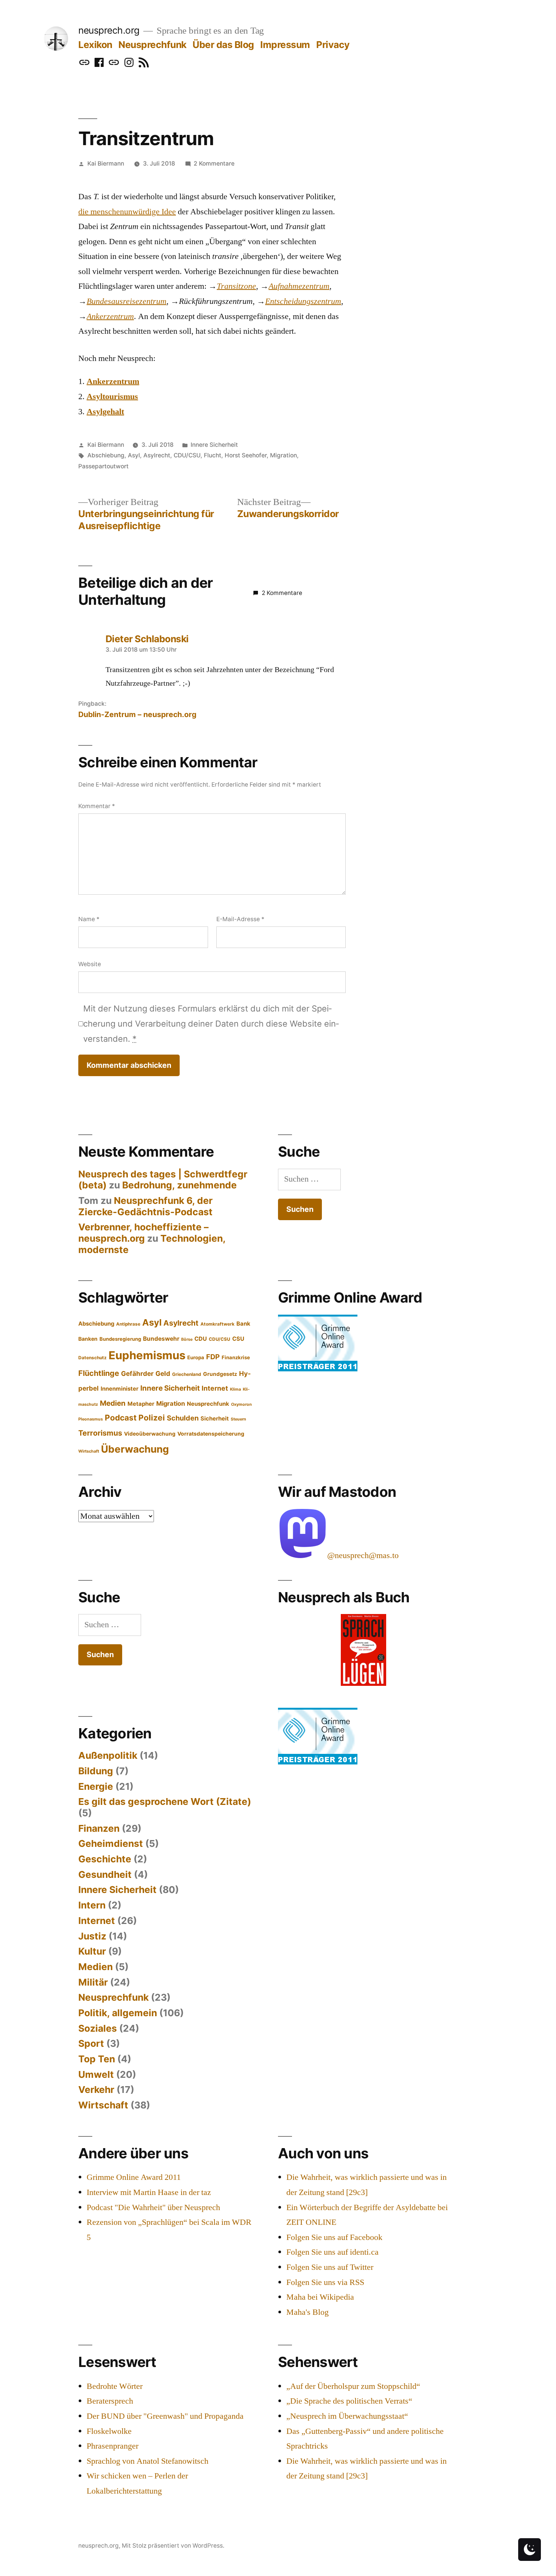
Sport (91, 2043)
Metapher (141, 1404)
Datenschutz (92, 1358)
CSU (238, 1339)
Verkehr (96, 2090)
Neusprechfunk (152, 45)
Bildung (96, 1771)
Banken (88, 1339)
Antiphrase (128, 1324)
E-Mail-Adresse (240, 919)
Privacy (333, 45)
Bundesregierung (120, 1339)
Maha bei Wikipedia (320, 2297)
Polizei (152, 1418)
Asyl (134, 455)
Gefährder (137, 1373)
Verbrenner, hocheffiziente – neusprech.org (143, 1233)
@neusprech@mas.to (363, 1555)
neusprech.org (109, 30)
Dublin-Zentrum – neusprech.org (137, 714)
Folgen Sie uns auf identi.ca (332, 2252)
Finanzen (99, 1828)
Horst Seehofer (246, 455)
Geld (163, 1373)
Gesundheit (105, 1874)
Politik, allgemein (118, 2013)
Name (89, 919)
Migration (283, 455)
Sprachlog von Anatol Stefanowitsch (148, 2461)
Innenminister (120, 1389)
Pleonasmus (91, 1419)
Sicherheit (215, 1419)
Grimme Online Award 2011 (134, 2177)
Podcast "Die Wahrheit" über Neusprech (153, 2207)
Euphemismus (147, 1355)
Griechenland (187, 1374)
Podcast (121, 1418)
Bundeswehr (161, 1339)
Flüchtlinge (99, 1373)
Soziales (98, 2028)
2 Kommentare (214, 163)
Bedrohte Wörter (115, 2386)
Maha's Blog (308, 2312)
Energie (96, 1786)
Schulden (183, 1418)
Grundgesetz (220, 1374)
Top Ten (97, 2059)
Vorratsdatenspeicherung (211, 1434)
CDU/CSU (187, 455)
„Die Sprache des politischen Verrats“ (349, 2401)
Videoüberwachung (150, 1434)
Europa (196, 1357)
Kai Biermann (106, 163)
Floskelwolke (109, 2431)
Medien (113, 1403)
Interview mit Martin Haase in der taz (149, 2192)
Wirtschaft (89, 1451)
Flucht (213, 455)
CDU (201, 1339)
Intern (92, 1905)
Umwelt (96, 2074)
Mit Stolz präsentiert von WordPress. (173, 2546)
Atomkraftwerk (217, 1324)
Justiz (92, 1936)
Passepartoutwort (103, 466)
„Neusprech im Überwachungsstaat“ (347, 2416)
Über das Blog (223, 45)
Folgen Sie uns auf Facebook (334, 2237)
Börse (187, 1339)
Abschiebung (106, 455)
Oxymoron (242, 1404)
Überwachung (135, 1449)
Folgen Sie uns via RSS (325, 2282)
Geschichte (105, 1859)
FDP (213, 1357)
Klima (235, 1389)
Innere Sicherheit (214, 445)
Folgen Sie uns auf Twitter (330, 2267)
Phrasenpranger (113, 2446)
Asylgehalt (105, 412)
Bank (243, 1324)
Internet (215, 1388)
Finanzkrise (236, 1357)
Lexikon (95, 45)
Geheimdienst (111, 1843)
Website (90, 964)
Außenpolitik (108, 1755)
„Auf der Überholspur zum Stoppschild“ (353, 2386)
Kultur (92, 1951)
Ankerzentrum (113, 381)
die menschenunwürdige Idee (127, 212)
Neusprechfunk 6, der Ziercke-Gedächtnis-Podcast (145, 1206)
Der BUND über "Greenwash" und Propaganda (165, 2416)
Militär (93, 1982)
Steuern (238, 1419)
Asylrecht (157, 455)
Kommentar (97, 806)
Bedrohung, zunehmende (179, 1185)
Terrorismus (100, 1433)
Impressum (285, 45)
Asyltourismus (112, 397)
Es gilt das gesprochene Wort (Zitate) (165, 1801)
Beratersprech (110, 2401)
